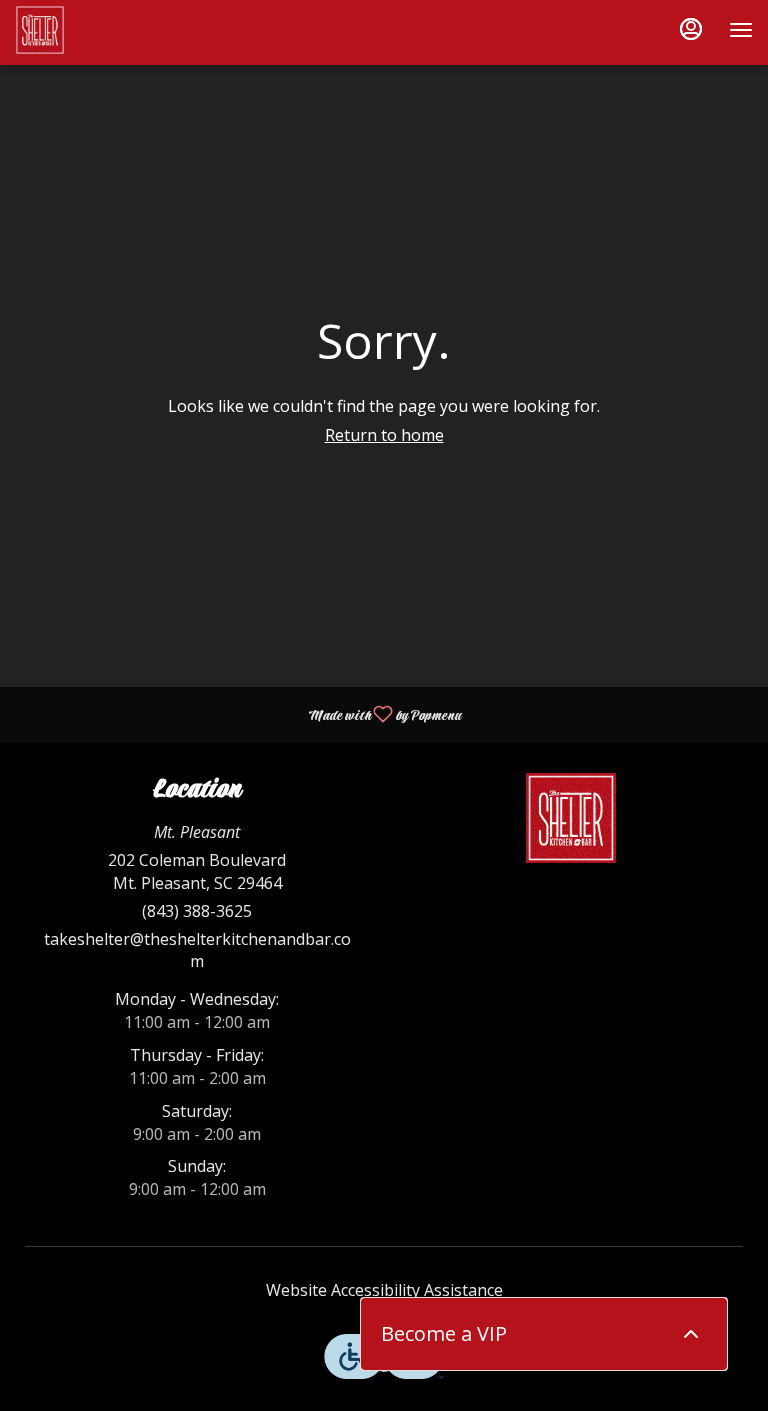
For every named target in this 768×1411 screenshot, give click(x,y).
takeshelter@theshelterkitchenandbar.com (197, 950)
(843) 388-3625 (197, 911)
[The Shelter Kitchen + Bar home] (105, 30)
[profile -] (691, 29)
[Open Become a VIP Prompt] (691, 1334)
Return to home (384, 435)
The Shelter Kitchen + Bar (571, 818)
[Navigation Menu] (741, 30)
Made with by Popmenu (238, 714)
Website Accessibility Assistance (384, 1290)
